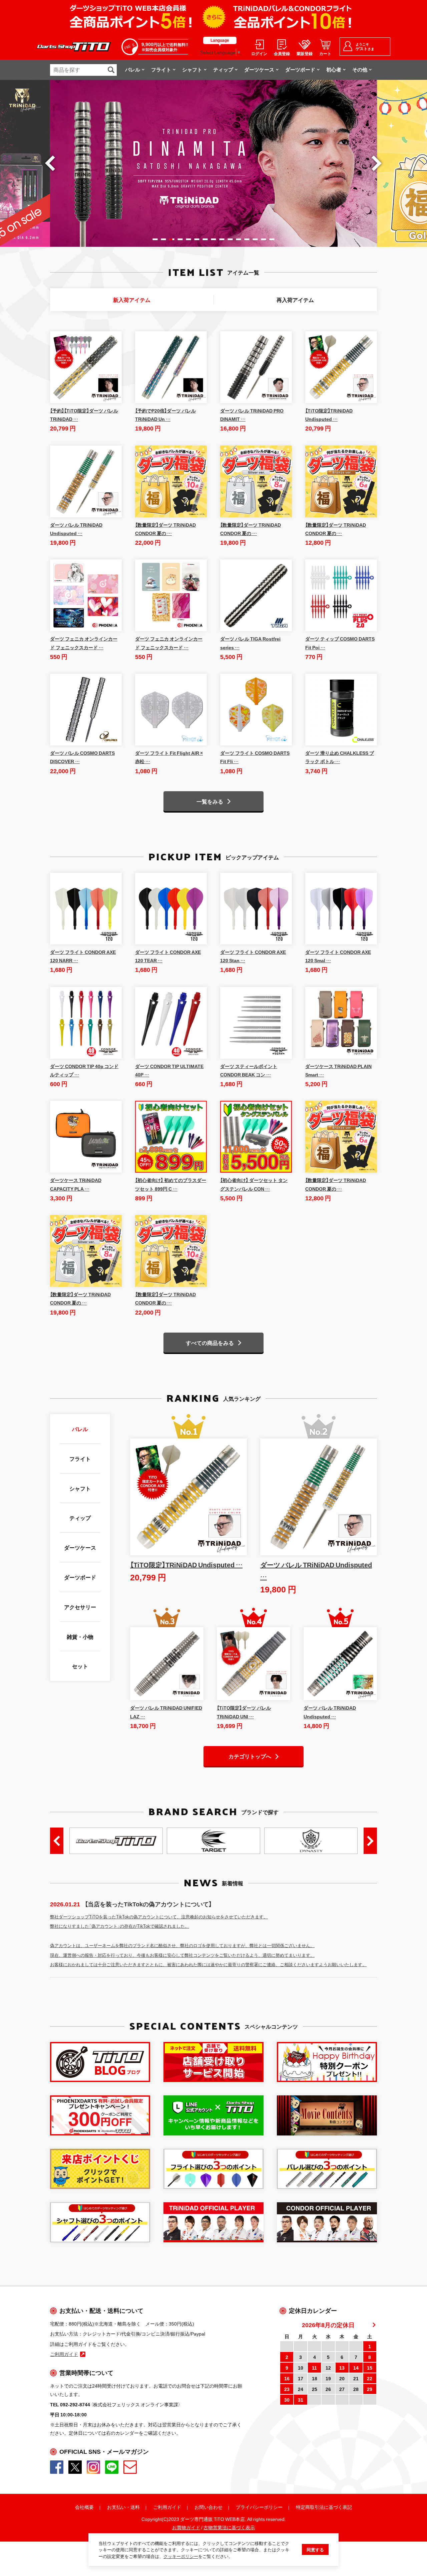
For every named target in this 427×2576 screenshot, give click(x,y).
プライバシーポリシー (259, 2507)
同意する (315, 2549)
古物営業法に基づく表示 (229, 2527)
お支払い (116, 2507)
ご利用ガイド (167, 2507)
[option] (213, 163)
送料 (135, 2507)
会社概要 (84, 2507)
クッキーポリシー (181, 2556)
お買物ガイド (186, 2527)
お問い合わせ (208, 2507)
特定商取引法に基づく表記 (324, 2507)
